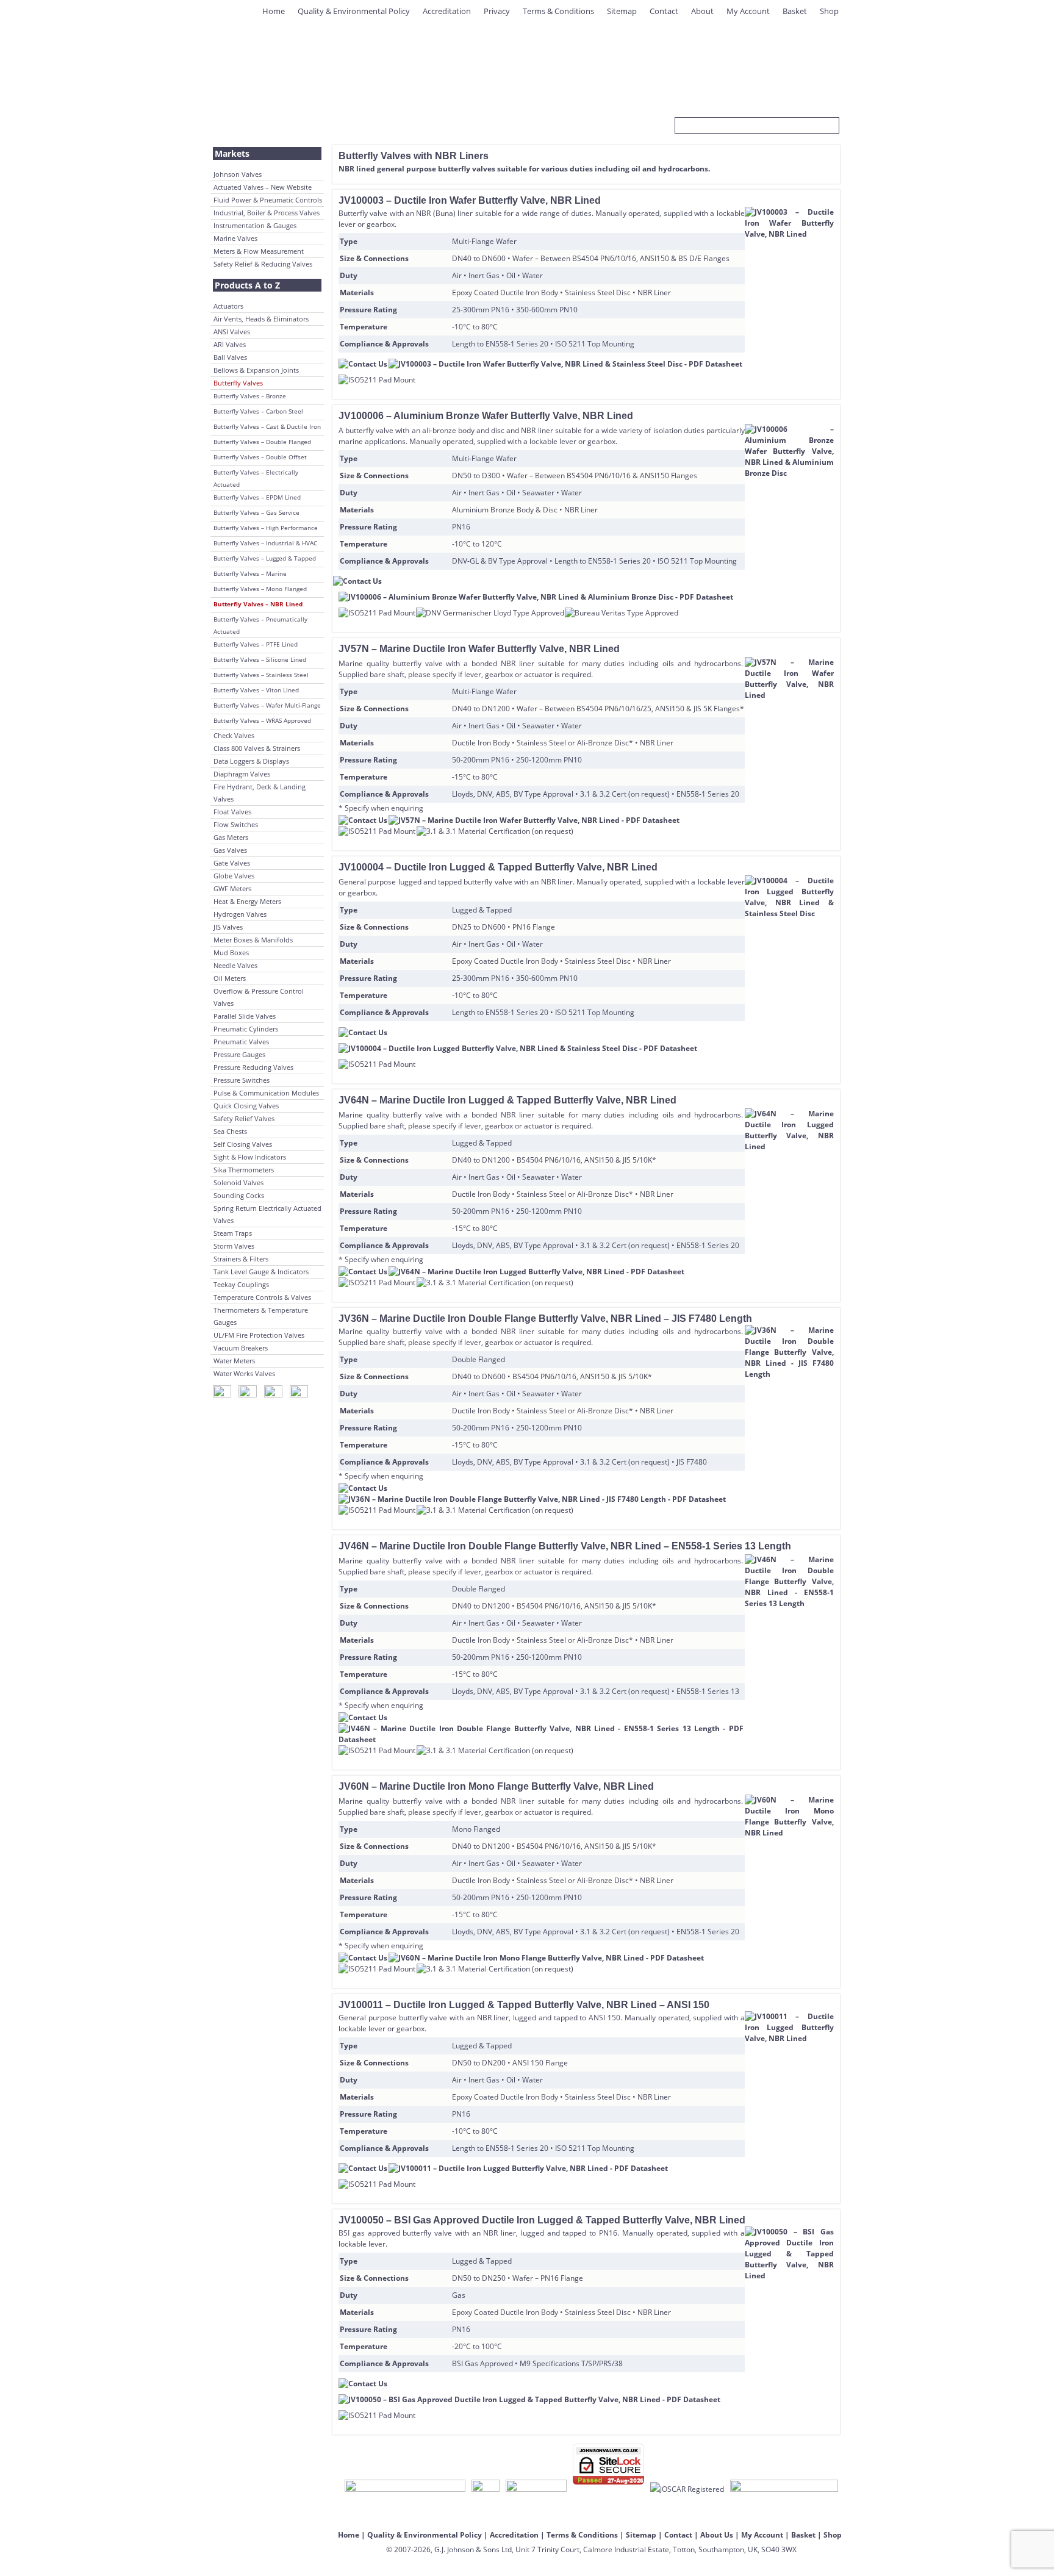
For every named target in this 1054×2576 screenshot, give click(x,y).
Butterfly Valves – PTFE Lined (256, 644)
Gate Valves (232, 863)
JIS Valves (228, 927)
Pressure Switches (242, 1080)
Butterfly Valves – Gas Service (256, 512)
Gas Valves (230, 850)
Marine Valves (235, 238)
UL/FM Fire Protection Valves (259, 1335)
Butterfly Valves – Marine (250, 573)
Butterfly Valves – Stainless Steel (261, 675)
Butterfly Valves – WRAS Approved (262, 720)
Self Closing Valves (243, 1144)
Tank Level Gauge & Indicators (261, 1272)
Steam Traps (233, 1233)
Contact (664, 11)
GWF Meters (232, 888)
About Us (717, 2535)
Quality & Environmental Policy (354, 11)
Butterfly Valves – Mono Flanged (260, 589)
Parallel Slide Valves (245, 1016)
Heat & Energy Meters (247, 901)
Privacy (497, 11)
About (702, 11)
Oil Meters (230, 978)
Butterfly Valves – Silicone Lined (260, 659)
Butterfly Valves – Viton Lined (256, 690)
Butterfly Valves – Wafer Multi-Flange (267, 705)
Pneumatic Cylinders (246, 1029)
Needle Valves (235, 965)
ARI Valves (230, 344)
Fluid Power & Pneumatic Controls (268, 200)
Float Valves (232, 812)
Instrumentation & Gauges (255, 225)
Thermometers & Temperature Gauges (261, 1316)
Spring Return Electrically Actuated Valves (267, 1214)
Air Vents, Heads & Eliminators (261, 319)
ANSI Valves (232, 332)
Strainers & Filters (241, 1259)
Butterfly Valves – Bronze (250, 396)
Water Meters (234, 1361)
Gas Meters (231, 837)
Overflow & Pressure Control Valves (259, 997)
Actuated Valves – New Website (263, 187)
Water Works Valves (244, 1373)
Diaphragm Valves (242, 774)
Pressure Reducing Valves (253, 1067)
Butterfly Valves (238, 383)
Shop (829, 11)
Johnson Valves (238, 174)
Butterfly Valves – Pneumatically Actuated (260, 625)
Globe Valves (234, 876)
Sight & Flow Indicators (250, 1157)
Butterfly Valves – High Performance (266, 528)
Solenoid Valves (238, 1182)
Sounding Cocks (239, 1195)
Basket (795, 11)
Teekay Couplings (241, 1284)
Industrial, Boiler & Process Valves (267, 213)
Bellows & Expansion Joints (256, 370)
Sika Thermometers (244, 1170)
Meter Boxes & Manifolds (253, 940)
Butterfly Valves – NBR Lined (258, 604)
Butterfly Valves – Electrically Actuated (256, 478)
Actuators (228, 306)
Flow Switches (236, 824)
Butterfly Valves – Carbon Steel (258, 411)
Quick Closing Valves (246, 1106)
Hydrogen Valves (240, 914)
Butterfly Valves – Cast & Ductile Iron (267, 426)
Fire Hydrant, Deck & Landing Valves (260, 793)
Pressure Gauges (239, 1054)
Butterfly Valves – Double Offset (260, 457)
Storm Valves (234, 1246)
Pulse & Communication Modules (266, 1093)
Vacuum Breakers (241, 1348)
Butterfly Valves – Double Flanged (262, 442)
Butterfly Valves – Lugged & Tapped (265, 558)
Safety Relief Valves (244, 1118)
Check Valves (234, 735)
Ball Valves (230, 357)
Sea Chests (230, 1131)
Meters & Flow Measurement (259, 251)
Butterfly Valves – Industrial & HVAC (265, 543)
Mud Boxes (231, 953)
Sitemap (622, 11)
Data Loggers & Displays (251, 761)
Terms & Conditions (558, 11)
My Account (748, 11)
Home (274, 11)
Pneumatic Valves (241, 1042)
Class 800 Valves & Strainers (257, 748)
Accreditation (447, 11)
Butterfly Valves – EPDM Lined (257, 497)
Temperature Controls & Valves (262, 1297)
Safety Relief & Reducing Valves (263, 264)
